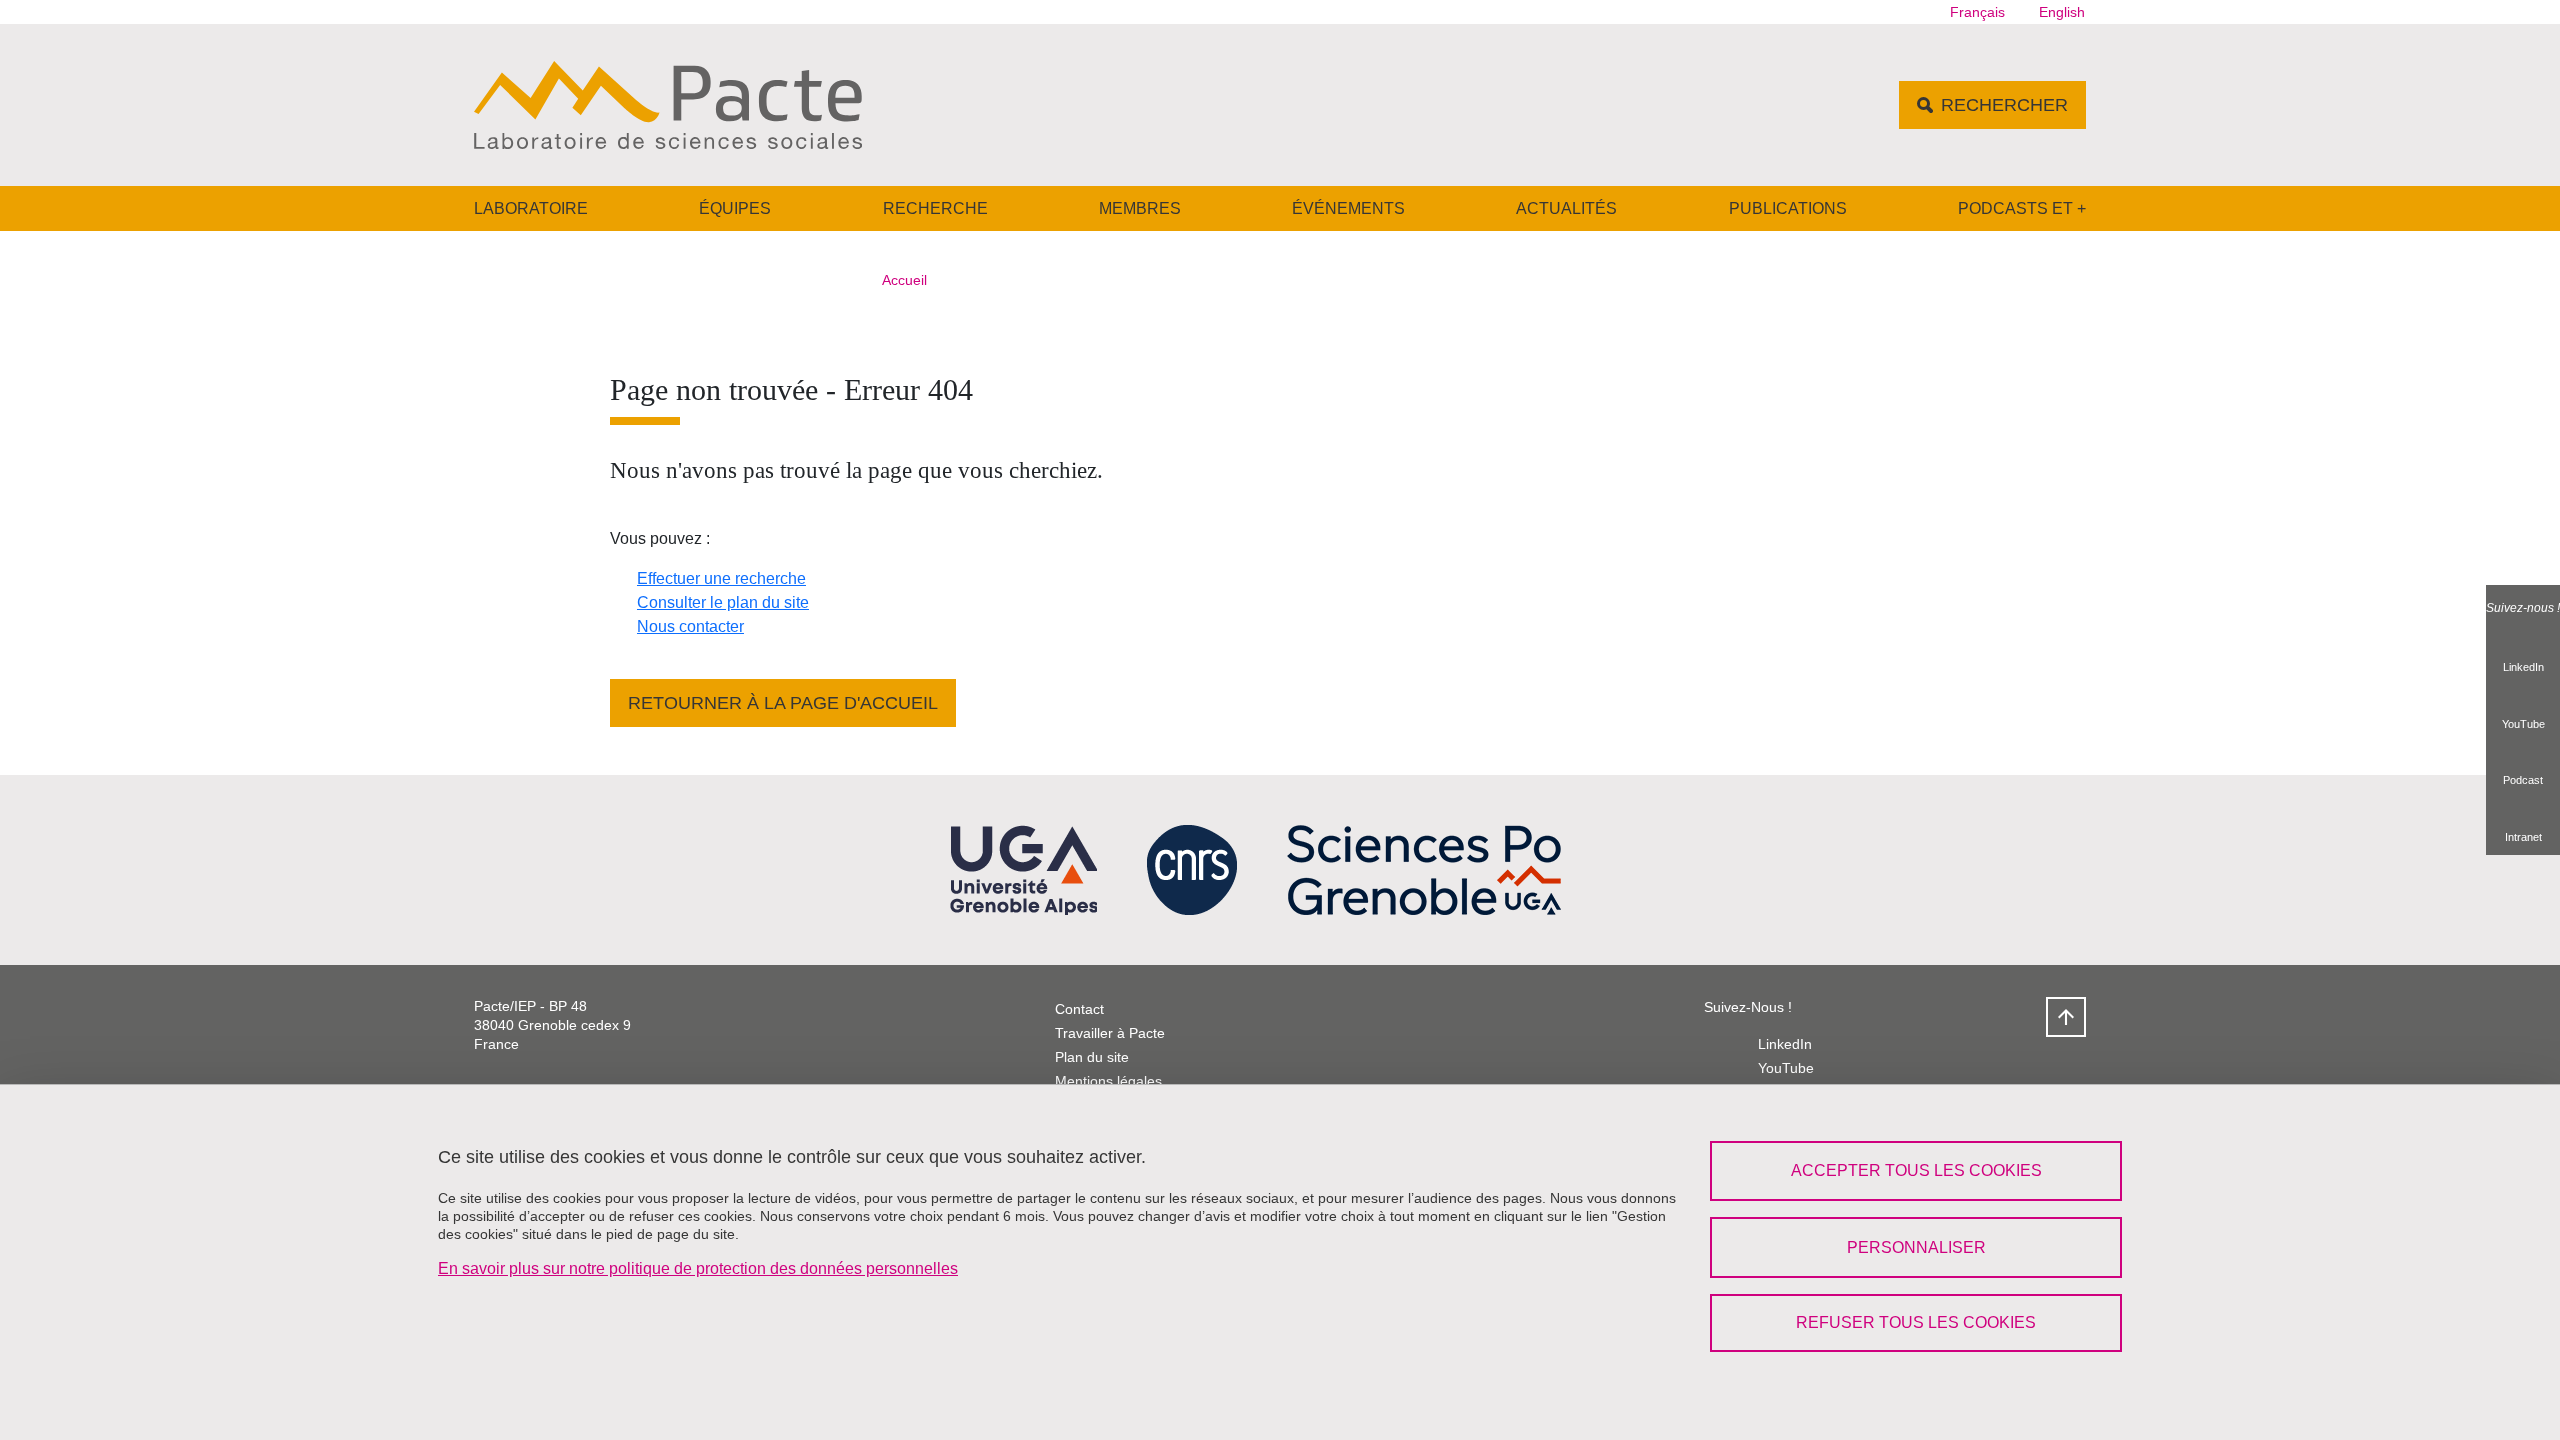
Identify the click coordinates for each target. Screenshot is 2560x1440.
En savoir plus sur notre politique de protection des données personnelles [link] (698, 1268)
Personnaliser (1916, 1247)
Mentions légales (1108, 1081)
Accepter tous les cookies (1916, 1170)
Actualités (1566, 208)
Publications (1788, 208)
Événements (1348, 208)
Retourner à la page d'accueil (783, 703)
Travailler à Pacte (1110, 1033)
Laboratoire (531, 208)
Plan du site (1092, 1057)
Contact (1079, 1009)
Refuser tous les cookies (1916, 1322)
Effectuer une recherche (721, 578)
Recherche (935, 208)
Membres (1140, 208)
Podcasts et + (2022, 208)
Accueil (904, 280)
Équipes (735, 208)
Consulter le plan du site (723, 602)
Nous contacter (690, 626)
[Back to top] (2066, 1017)
